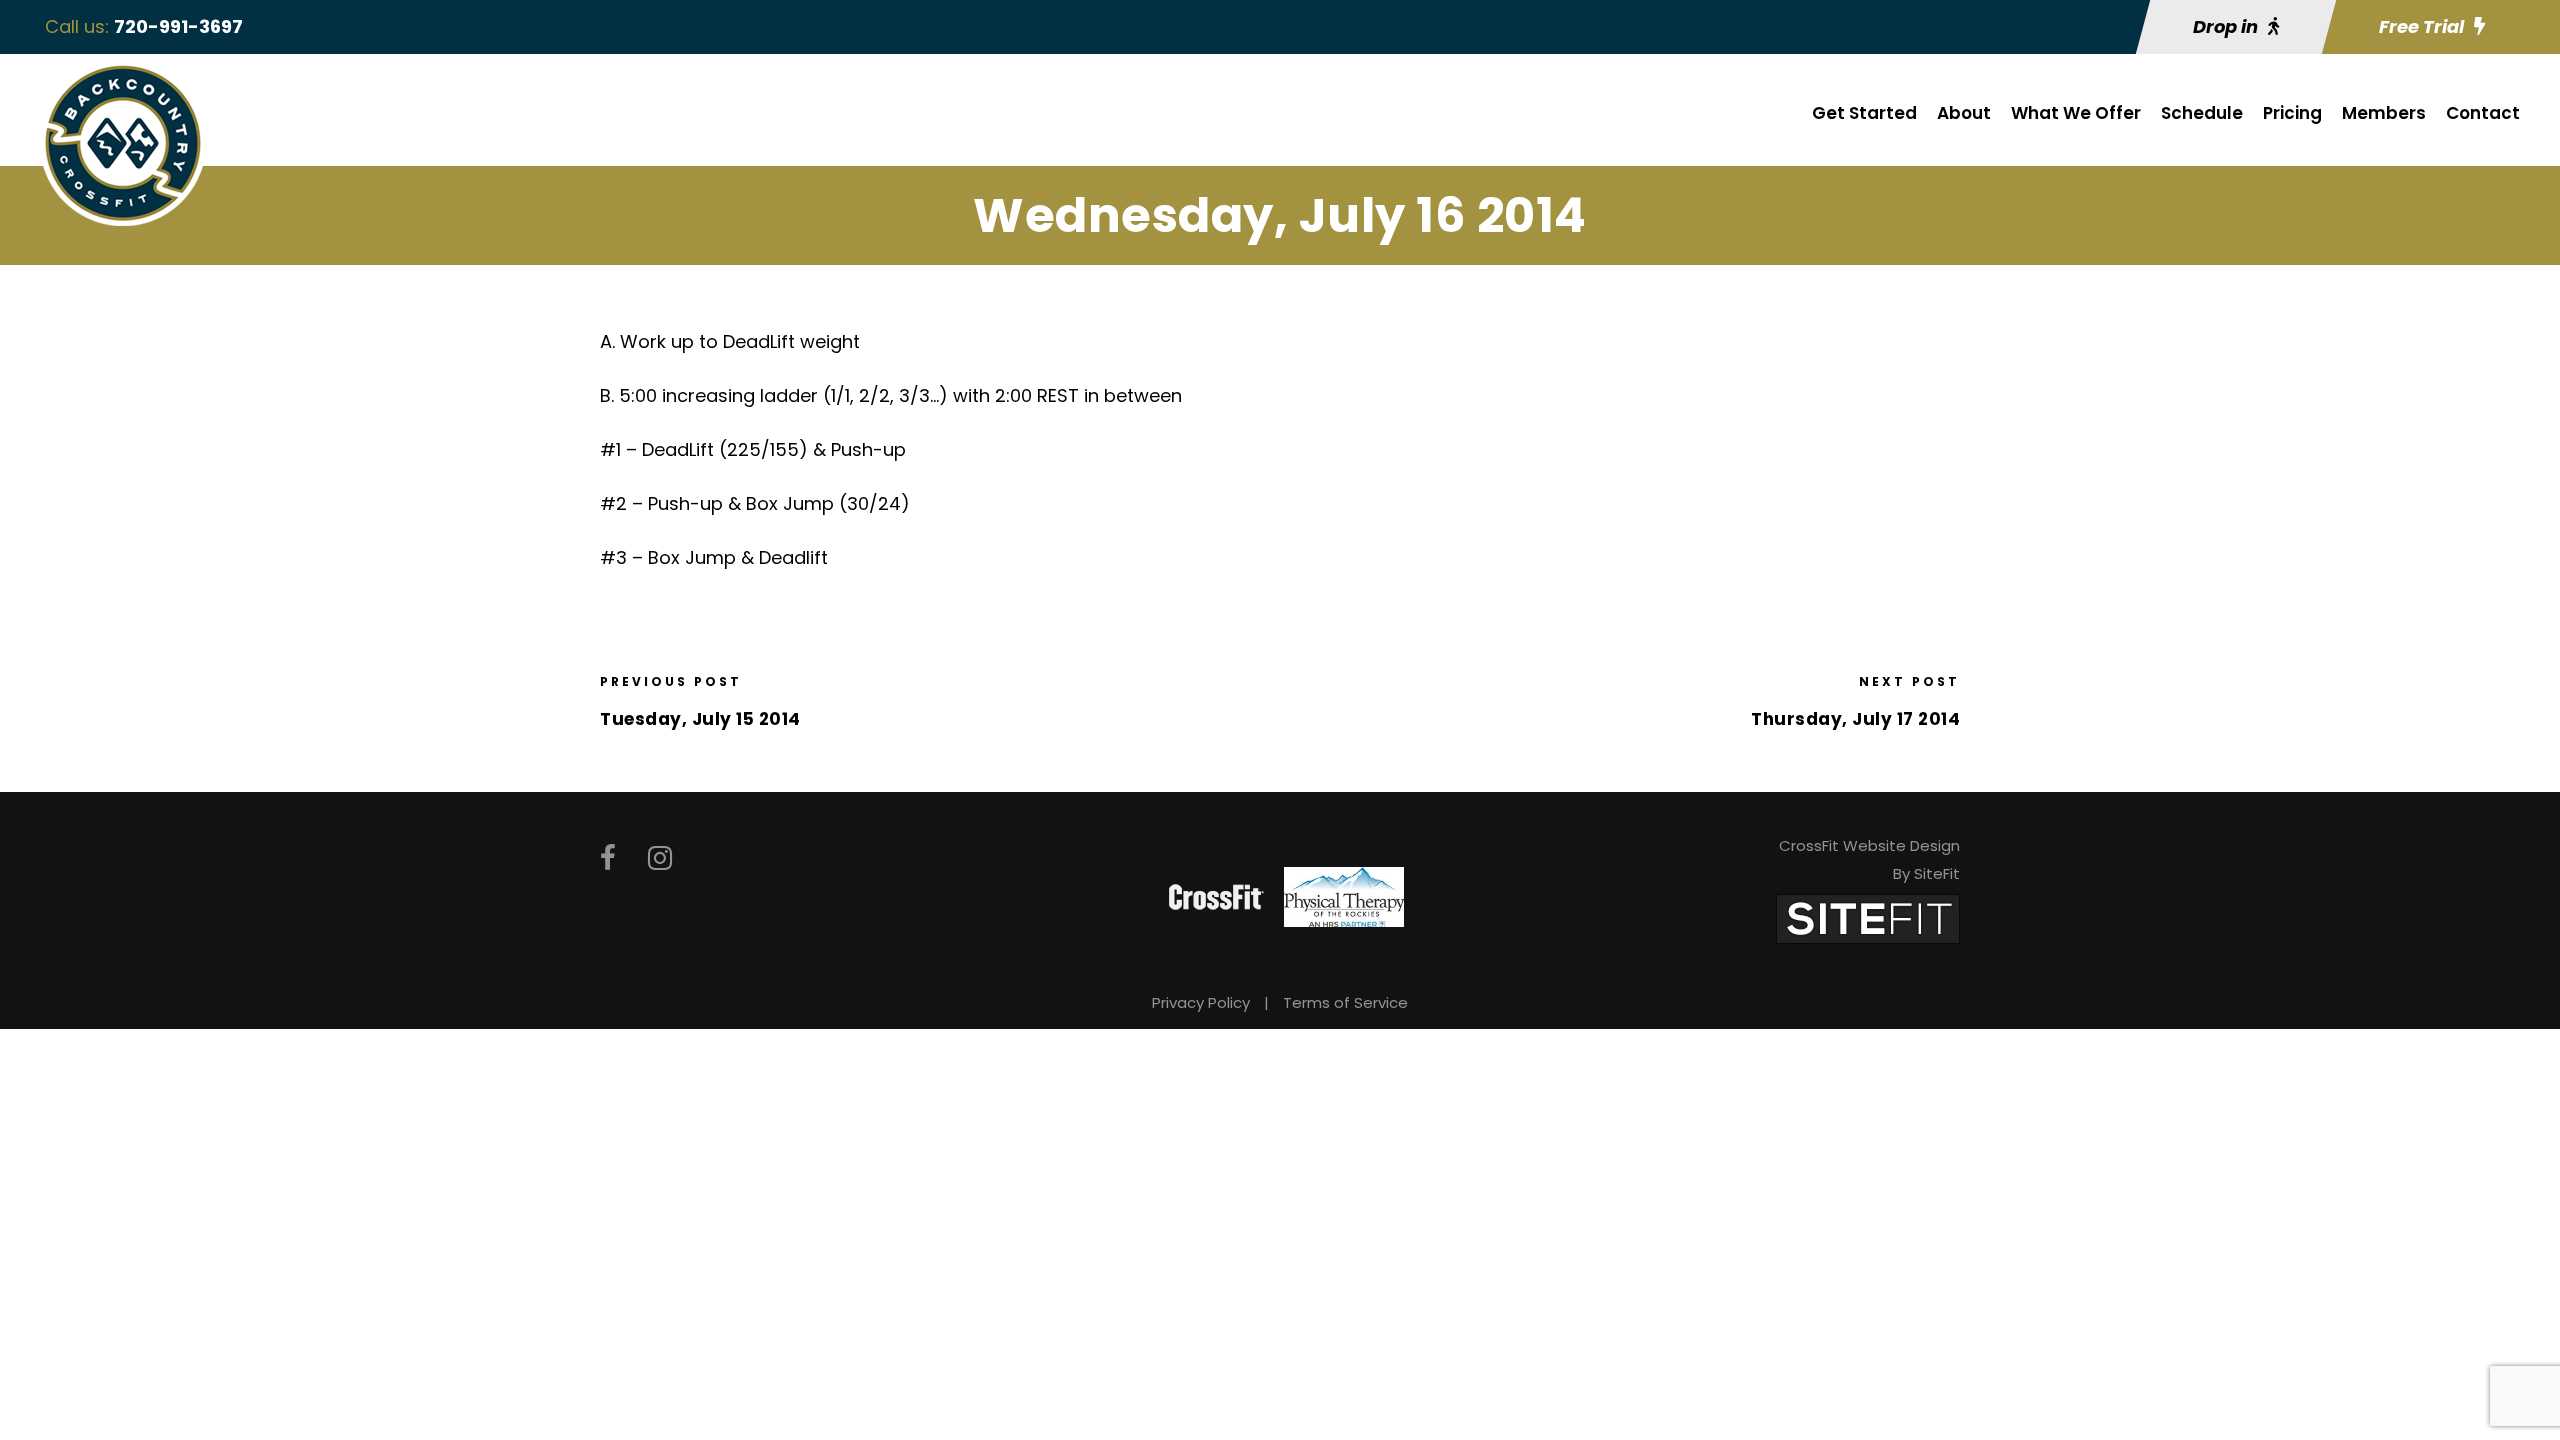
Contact (2483, 113)
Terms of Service (1345, 1002)
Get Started (1864, 113)
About (1964, 113)
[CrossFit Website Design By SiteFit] (1868, 917)
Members (2384, 113)
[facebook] (608, 858)
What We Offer (2076, 113)
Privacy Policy (1201, 1002)
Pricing (2292, 113)
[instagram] (660, 858)
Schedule (2202, 113)
